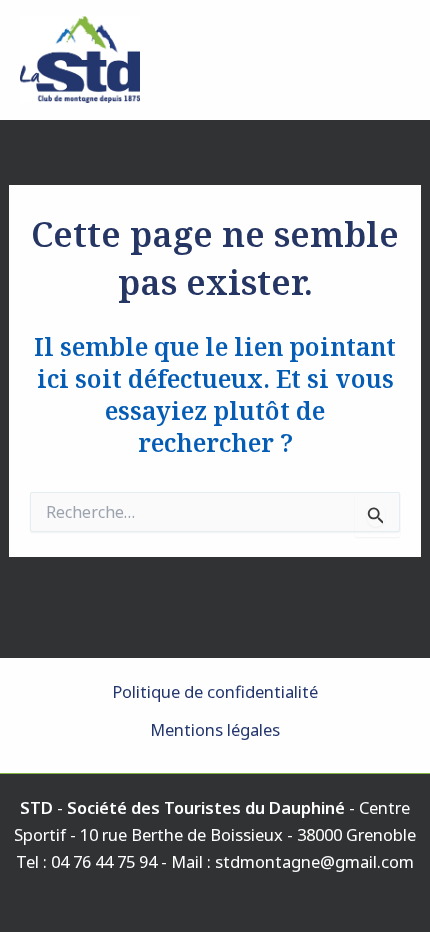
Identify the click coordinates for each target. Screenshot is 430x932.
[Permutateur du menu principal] (387, 59)
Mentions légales (215, 729)
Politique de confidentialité (215, 691)
